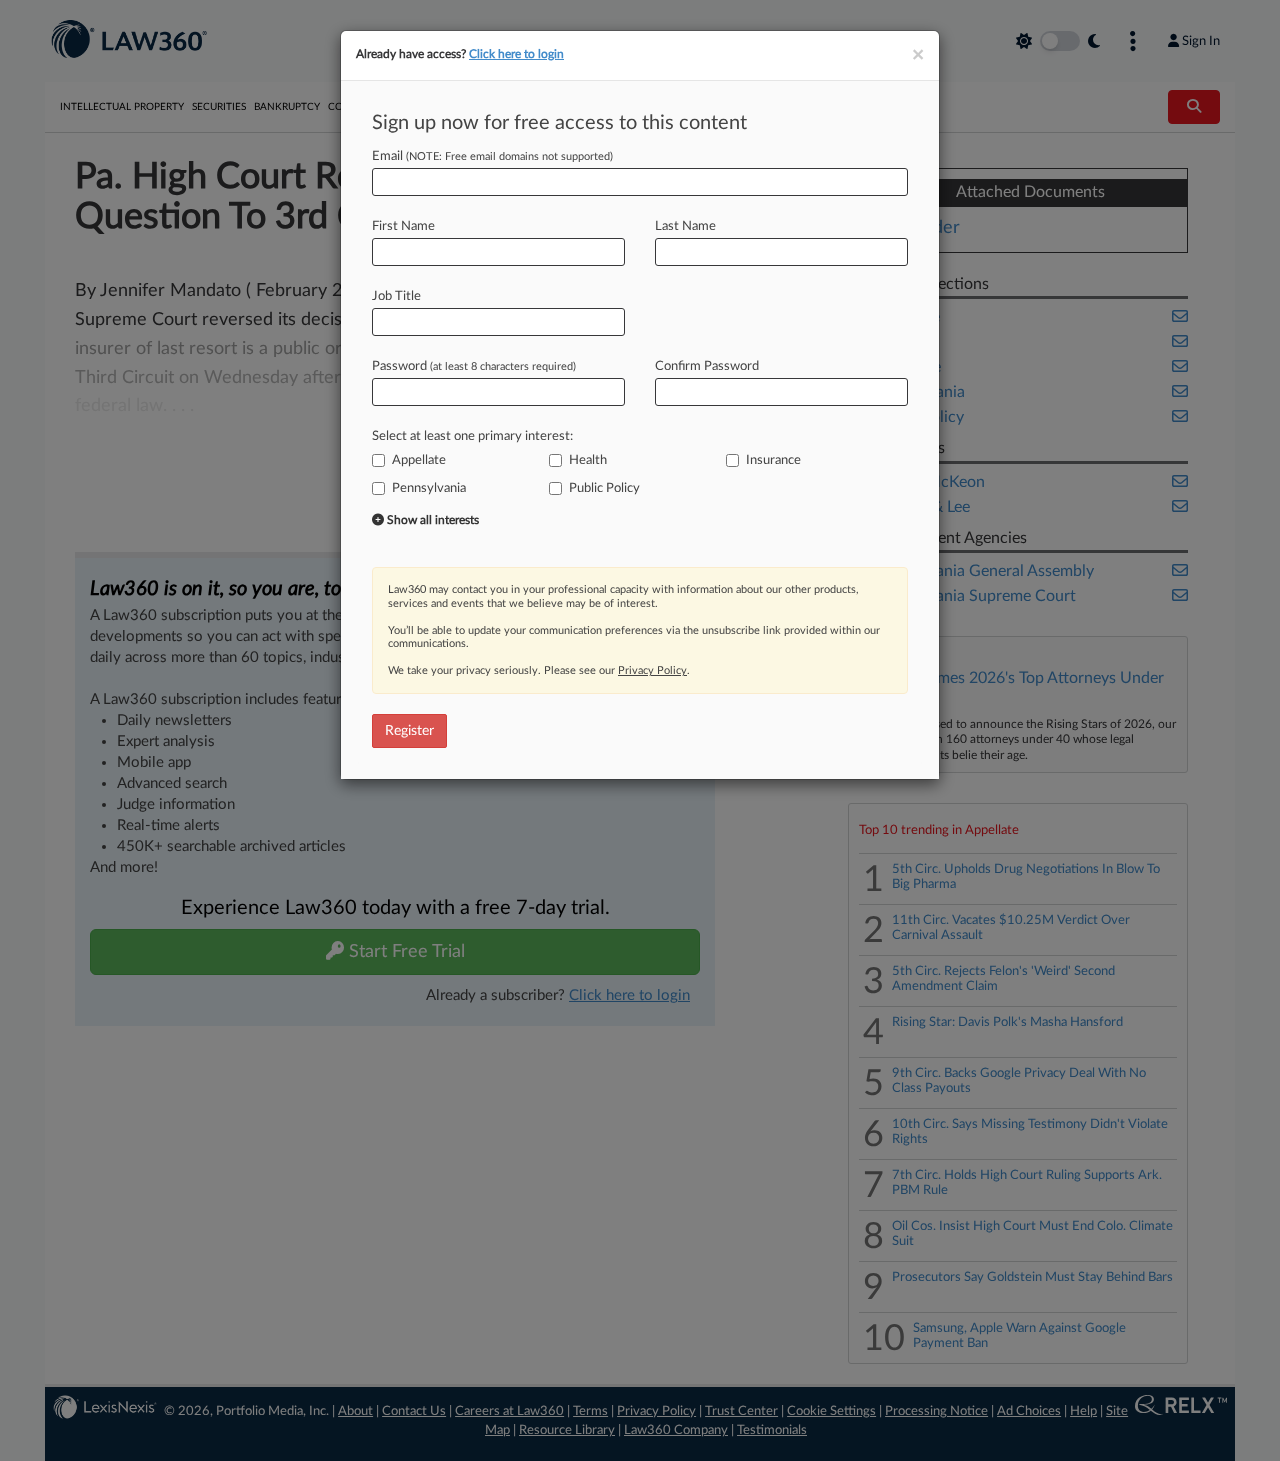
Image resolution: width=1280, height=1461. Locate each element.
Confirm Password (707, 366)
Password (474, 366)
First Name (403, 226)
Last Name (685, 226)
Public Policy (604, 488)
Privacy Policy (652, 670)
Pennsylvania (429, 488)
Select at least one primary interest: (472, 436)
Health (588, 460)
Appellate (419, 460)
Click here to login (516, 54)
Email (492, 156)
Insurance (773, 460)
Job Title (396, 296)
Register (409, 731)
